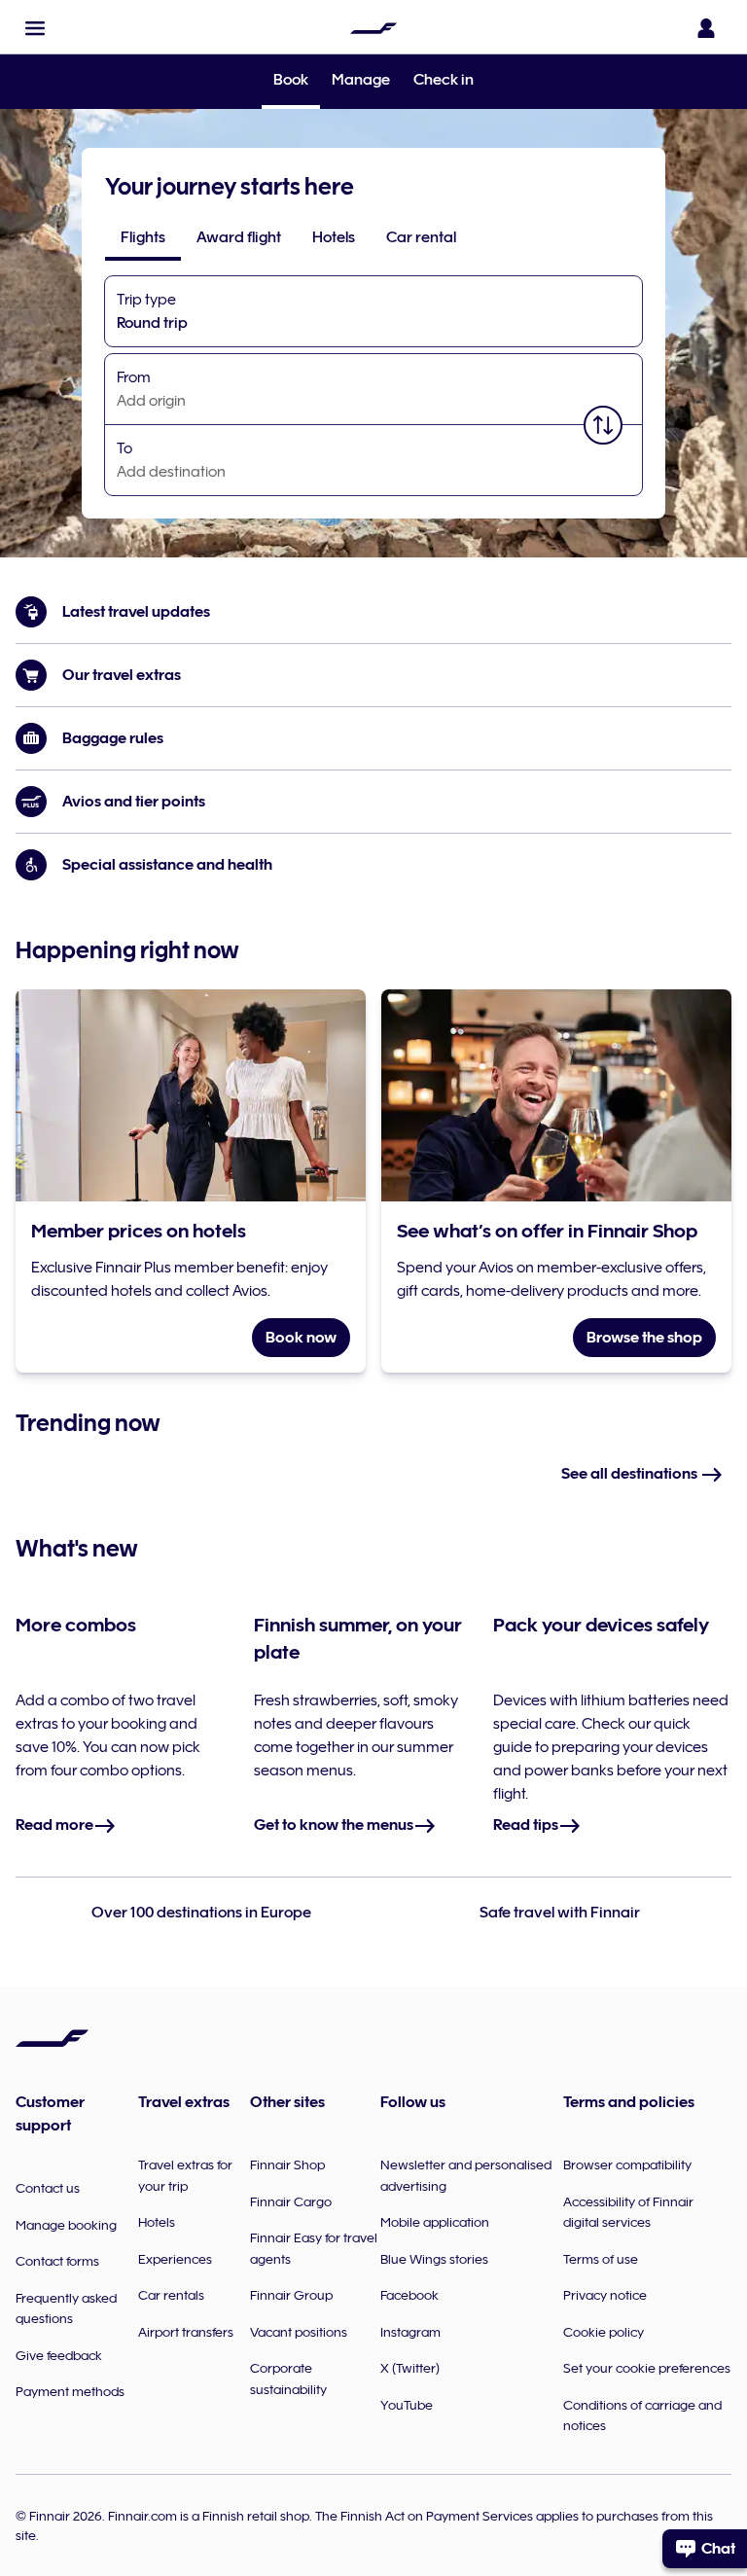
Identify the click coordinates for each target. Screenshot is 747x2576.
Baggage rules (113, 738)
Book (291, 81)
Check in (444, 80)
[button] (35, 28)
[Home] (373, 28)
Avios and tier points (134, 802)
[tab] (143, 237)
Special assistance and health (167, 865)
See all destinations (631, 1474)
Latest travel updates (136, 612)
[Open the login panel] (706, 28)
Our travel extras (122, 675)
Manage (361, 80)
